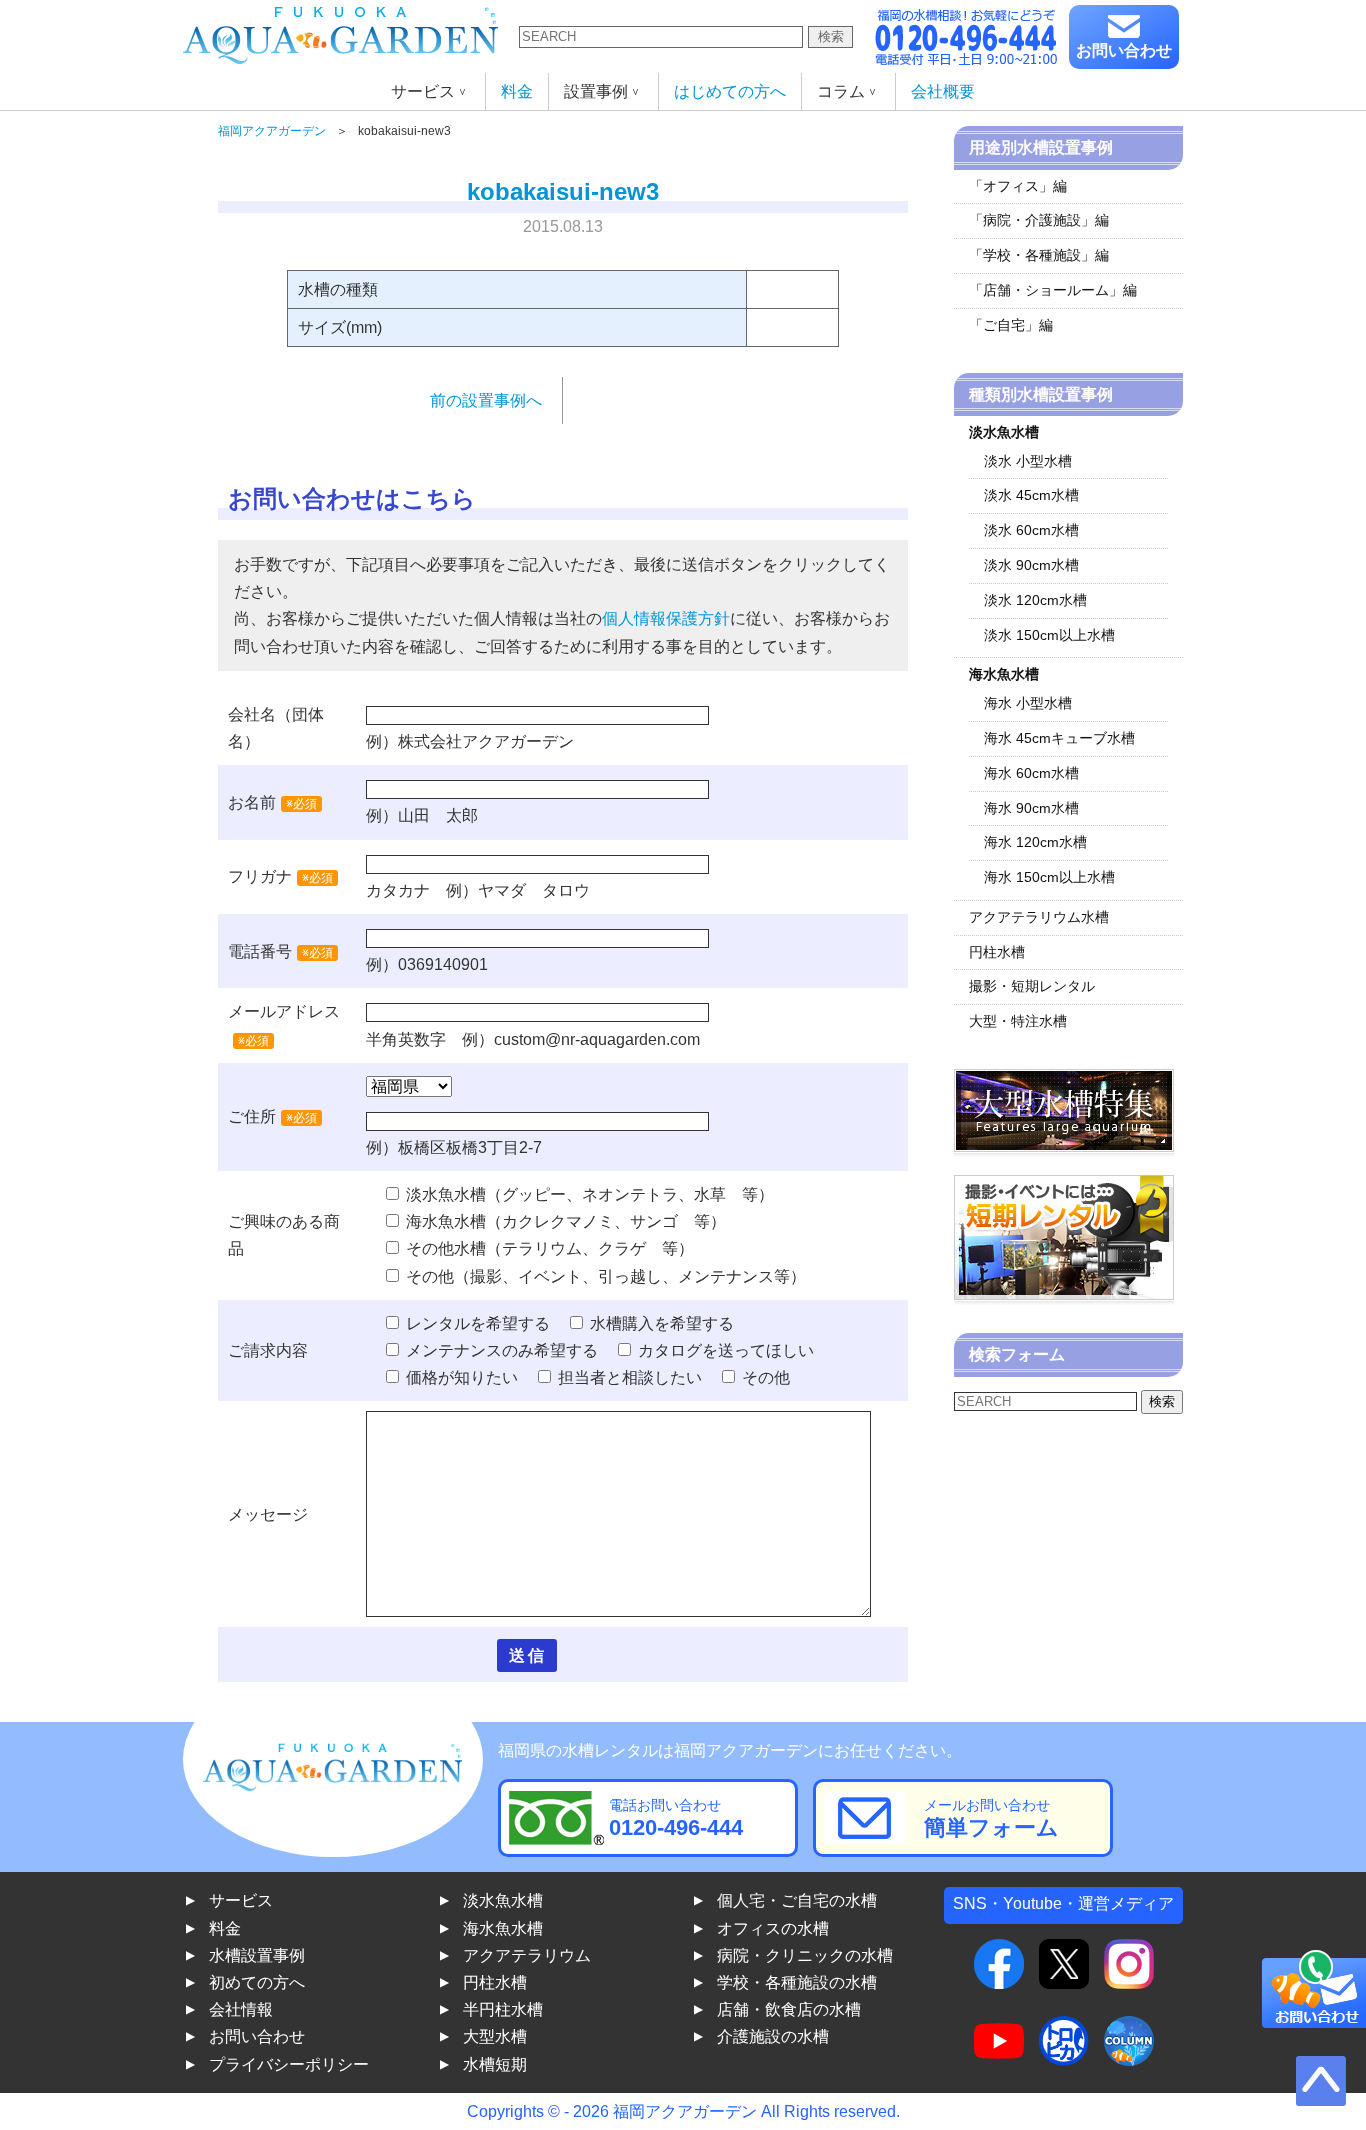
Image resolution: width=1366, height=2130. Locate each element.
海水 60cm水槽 (1031, 773)
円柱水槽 (997, 952)
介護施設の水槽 (773, 2036)
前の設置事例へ (486, 400)
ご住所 (272, 1116)
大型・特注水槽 (1018, 1021)
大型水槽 (495, 2036)
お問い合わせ (1124, 50)
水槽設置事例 (257, 1955)
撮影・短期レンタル (1032, 986)
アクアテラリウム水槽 (1039, 917)
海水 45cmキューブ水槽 (1059, 738)
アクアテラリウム (527, 1955)
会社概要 (943, 91)
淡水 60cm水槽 (1031, 530)
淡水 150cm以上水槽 (1049, 635)
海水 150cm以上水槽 (1049, 877)
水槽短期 (495, 2064)
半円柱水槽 (503, 2009)
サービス (241, 1900)
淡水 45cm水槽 (1031, 495)
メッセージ (268, 1514)
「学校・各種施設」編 (1039, 255)
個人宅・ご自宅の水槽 (797, 1900)
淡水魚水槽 (503, 1900)
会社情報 (241, 2009)
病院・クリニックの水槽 (805, 1955)
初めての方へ (257, 1982)
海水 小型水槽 (1028, 703)
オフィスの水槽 (773, 1928)
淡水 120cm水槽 (1035, 600)
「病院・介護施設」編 (1039, 220)
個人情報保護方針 (666, 618)
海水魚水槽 (503, 1928)
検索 (831, 36)
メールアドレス (284, 1011)
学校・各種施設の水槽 (797, 1982)
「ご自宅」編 (1011, 325)
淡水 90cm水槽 (1031, 565)
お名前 (252, 802)
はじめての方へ (730, 91)
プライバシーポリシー (289, 2064)
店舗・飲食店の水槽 (789, 2009)
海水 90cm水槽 (1031, 808)
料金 (517, 91)
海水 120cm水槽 (1035, 842)
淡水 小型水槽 (1028, 461)
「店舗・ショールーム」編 (1053, 290)
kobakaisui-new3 (563, 191)
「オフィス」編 (1018, 186)
